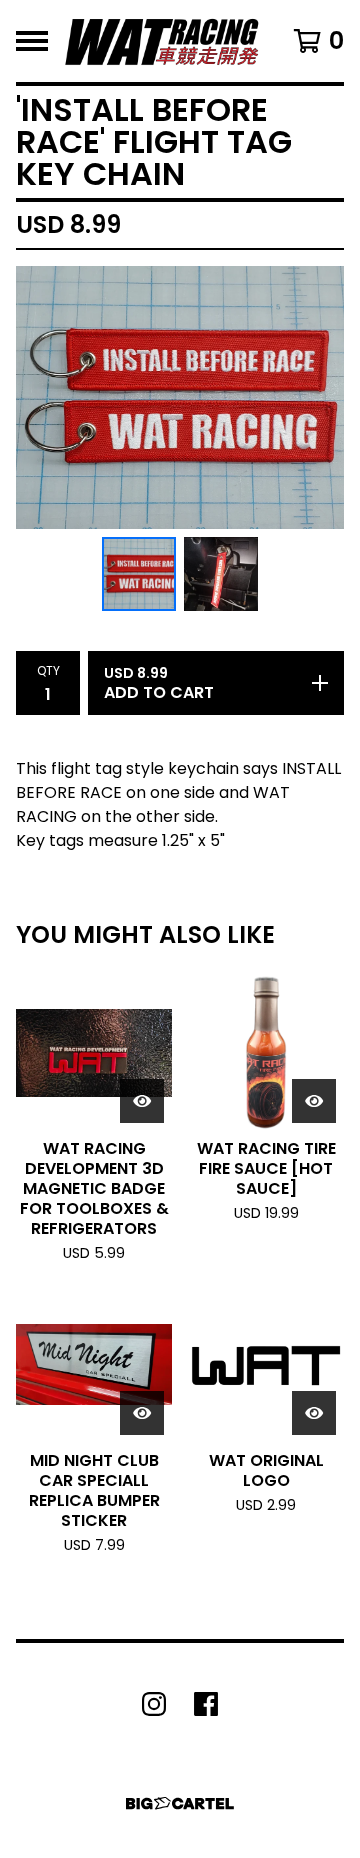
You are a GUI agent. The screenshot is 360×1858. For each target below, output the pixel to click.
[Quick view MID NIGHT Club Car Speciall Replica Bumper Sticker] (142, 1413)
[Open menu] (32, 41)
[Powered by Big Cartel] (180, 1803)
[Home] (162, 41)
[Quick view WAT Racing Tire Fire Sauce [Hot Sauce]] (314, 1101)
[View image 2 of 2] (221, 574)
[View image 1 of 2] (139, 574)
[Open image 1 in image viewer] (180, 397)
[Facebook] (206, 1704)
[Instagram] (154, 1704)
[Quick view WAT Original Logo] (314, 1413)
